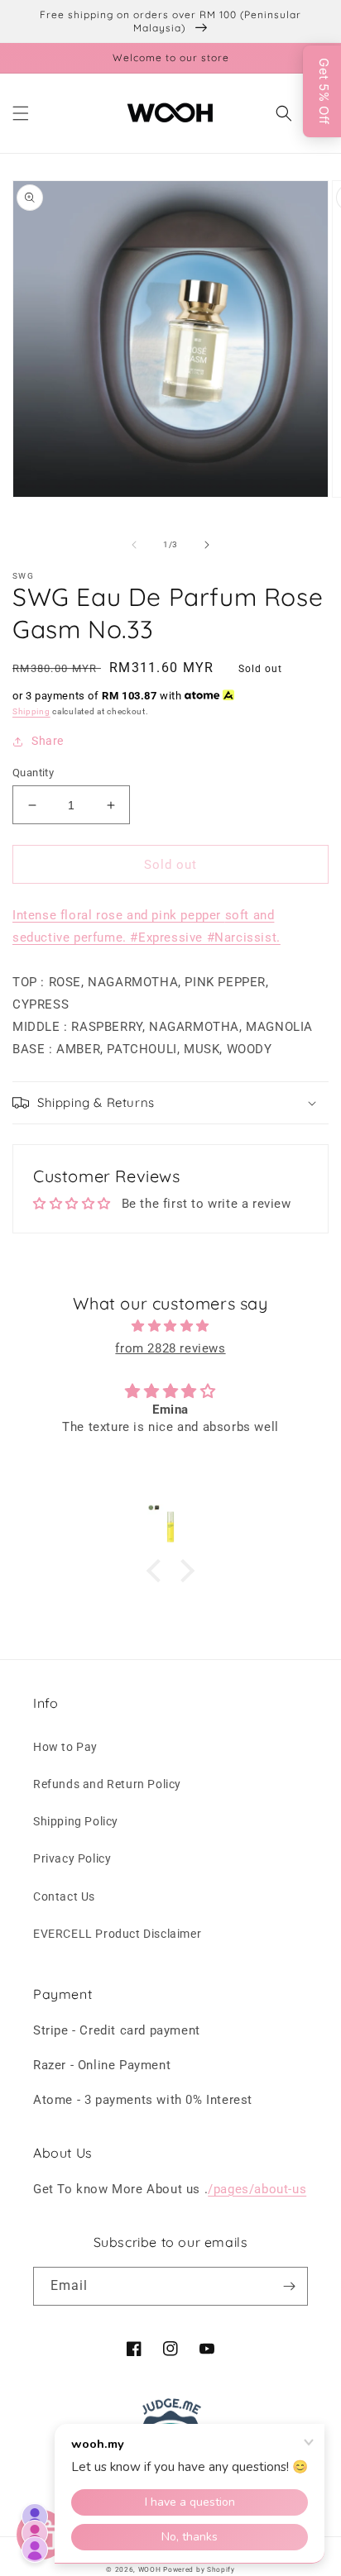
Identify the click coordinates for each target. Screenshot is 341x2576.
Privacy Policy (72, 1858)
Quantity (33, 773)
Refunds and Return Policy (107, 1784)
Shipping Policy (76, 1821)
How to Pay (65, 1747)
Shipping (31, 711)
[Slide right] (207, 545)
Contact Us (64, 1896)
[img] (170, 1326)
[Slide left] (134, 545)
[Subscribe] (289, 2286)
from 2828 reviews (170, 1348)
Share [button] (48, 741)
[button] (21, 113)
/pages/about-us (257, 2189)
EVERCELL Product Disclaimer (117, 1934)
